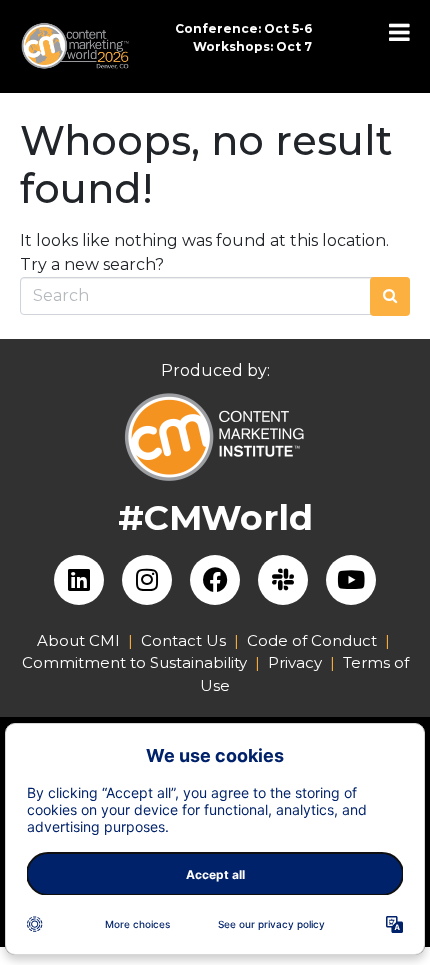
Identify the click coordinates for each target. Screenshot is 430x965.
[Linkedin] (79, 580)
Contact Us (183, 640)
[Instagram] (147, 580)
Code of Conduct (312, 640)
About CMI (78, 640)
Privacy (295, 662)
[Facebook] (215, 580)
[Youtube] (351, 580)
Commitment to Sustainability (138, 662)
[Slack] (283, 580)
